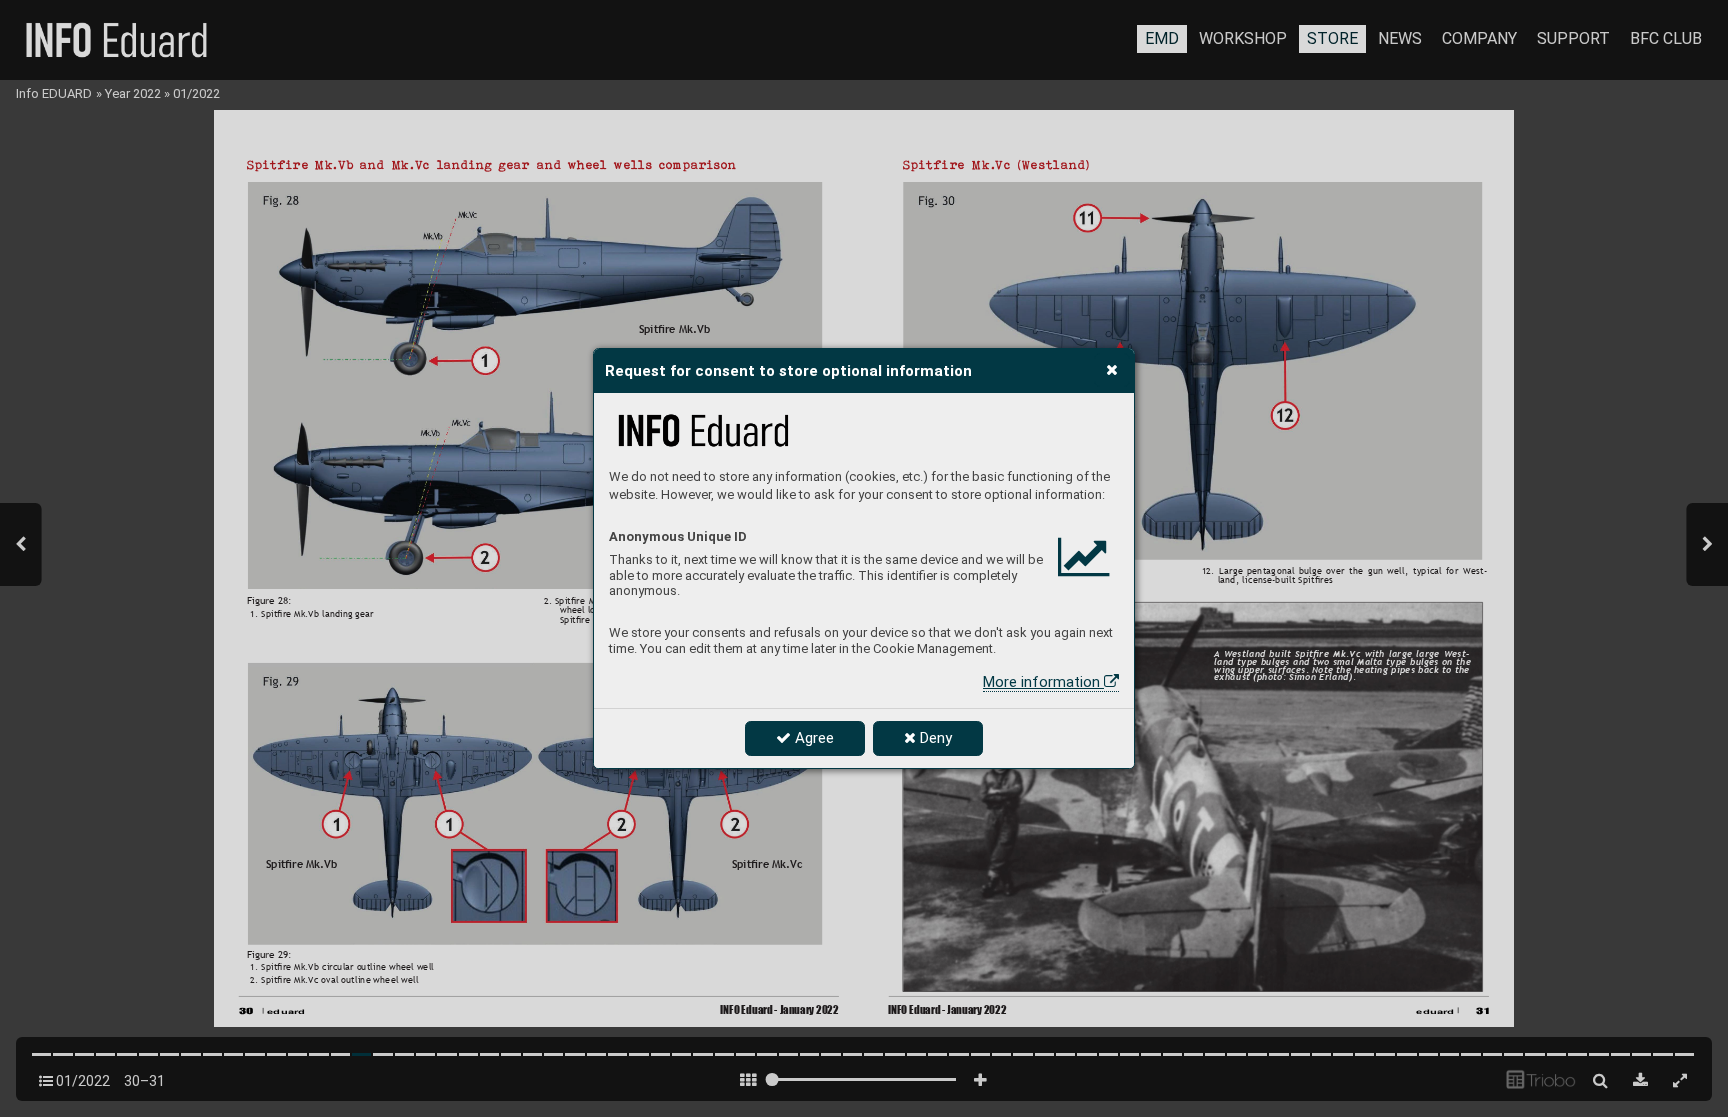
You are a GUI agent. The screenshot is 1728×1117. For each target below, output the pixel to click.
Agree (812, 738)
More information (1043, 682)
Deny (934, 738)
